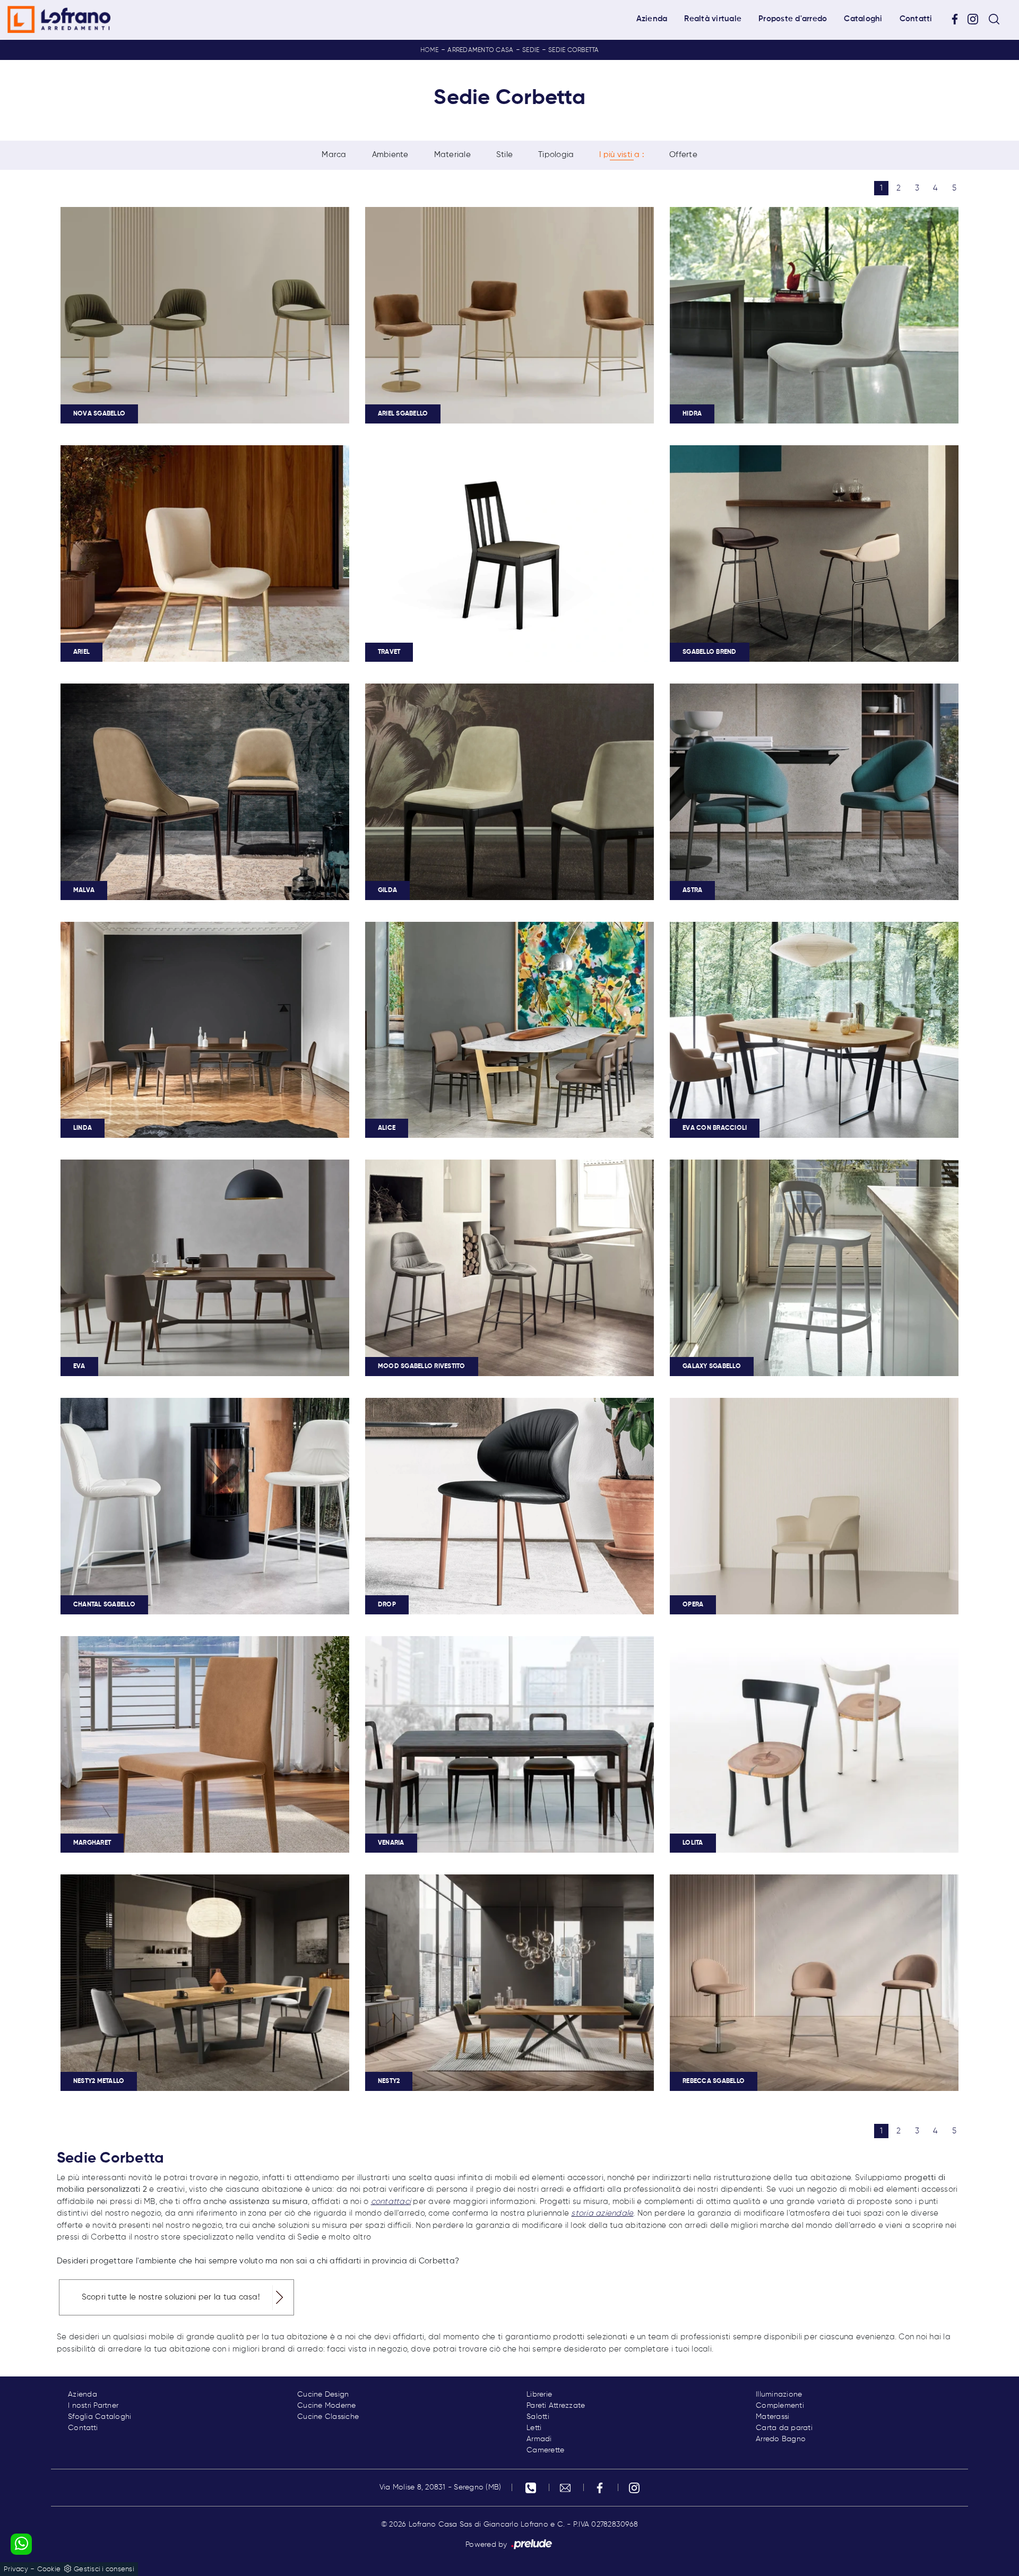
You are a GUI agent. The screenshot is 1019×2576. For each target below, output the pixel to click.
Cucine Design (323, 2395)
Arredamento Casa (480, 50)
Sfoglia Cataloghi (100, 2417)
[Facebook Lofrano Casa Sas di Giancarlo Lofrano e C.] (958, 19)
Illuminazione (779, 2395)
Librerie (539, 2395)
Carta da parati (784, 2428)
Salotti (538, 2417)
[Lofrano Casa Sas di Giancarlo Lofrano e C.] (59, 20)
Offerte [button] (683, 155)
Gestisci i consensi (104, 2569)
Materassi (772, 2417)
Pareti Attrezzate (556, 2406)
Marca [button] (334, 155)
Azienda (652, 19)
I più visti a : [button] (621, 155)
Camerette (545, 2450)
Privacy (16, 2569)
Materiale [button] (452, 155)
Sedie (531, 50)
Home (430, 50)
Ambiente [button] (390, 155)
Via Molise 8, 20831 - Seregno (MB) (441, 2487)
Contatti (916, 19)
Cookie (49, 2569)
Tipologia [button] (556, 155)
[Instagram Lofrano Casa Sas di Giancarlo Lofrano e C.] (977, 19)
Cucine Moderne (327, 2406)
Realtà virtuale (713, 19)
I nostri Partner (93, 2406)
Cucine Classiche (328, 2417)
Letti (534, 2428)
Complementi (780, 2406)
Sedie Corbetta (574, 50)
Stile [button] (504, 155)
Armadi (539, 2439)
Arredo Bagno (781, 2439)
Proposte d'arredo (793, 19)
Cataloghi (863, 19)
